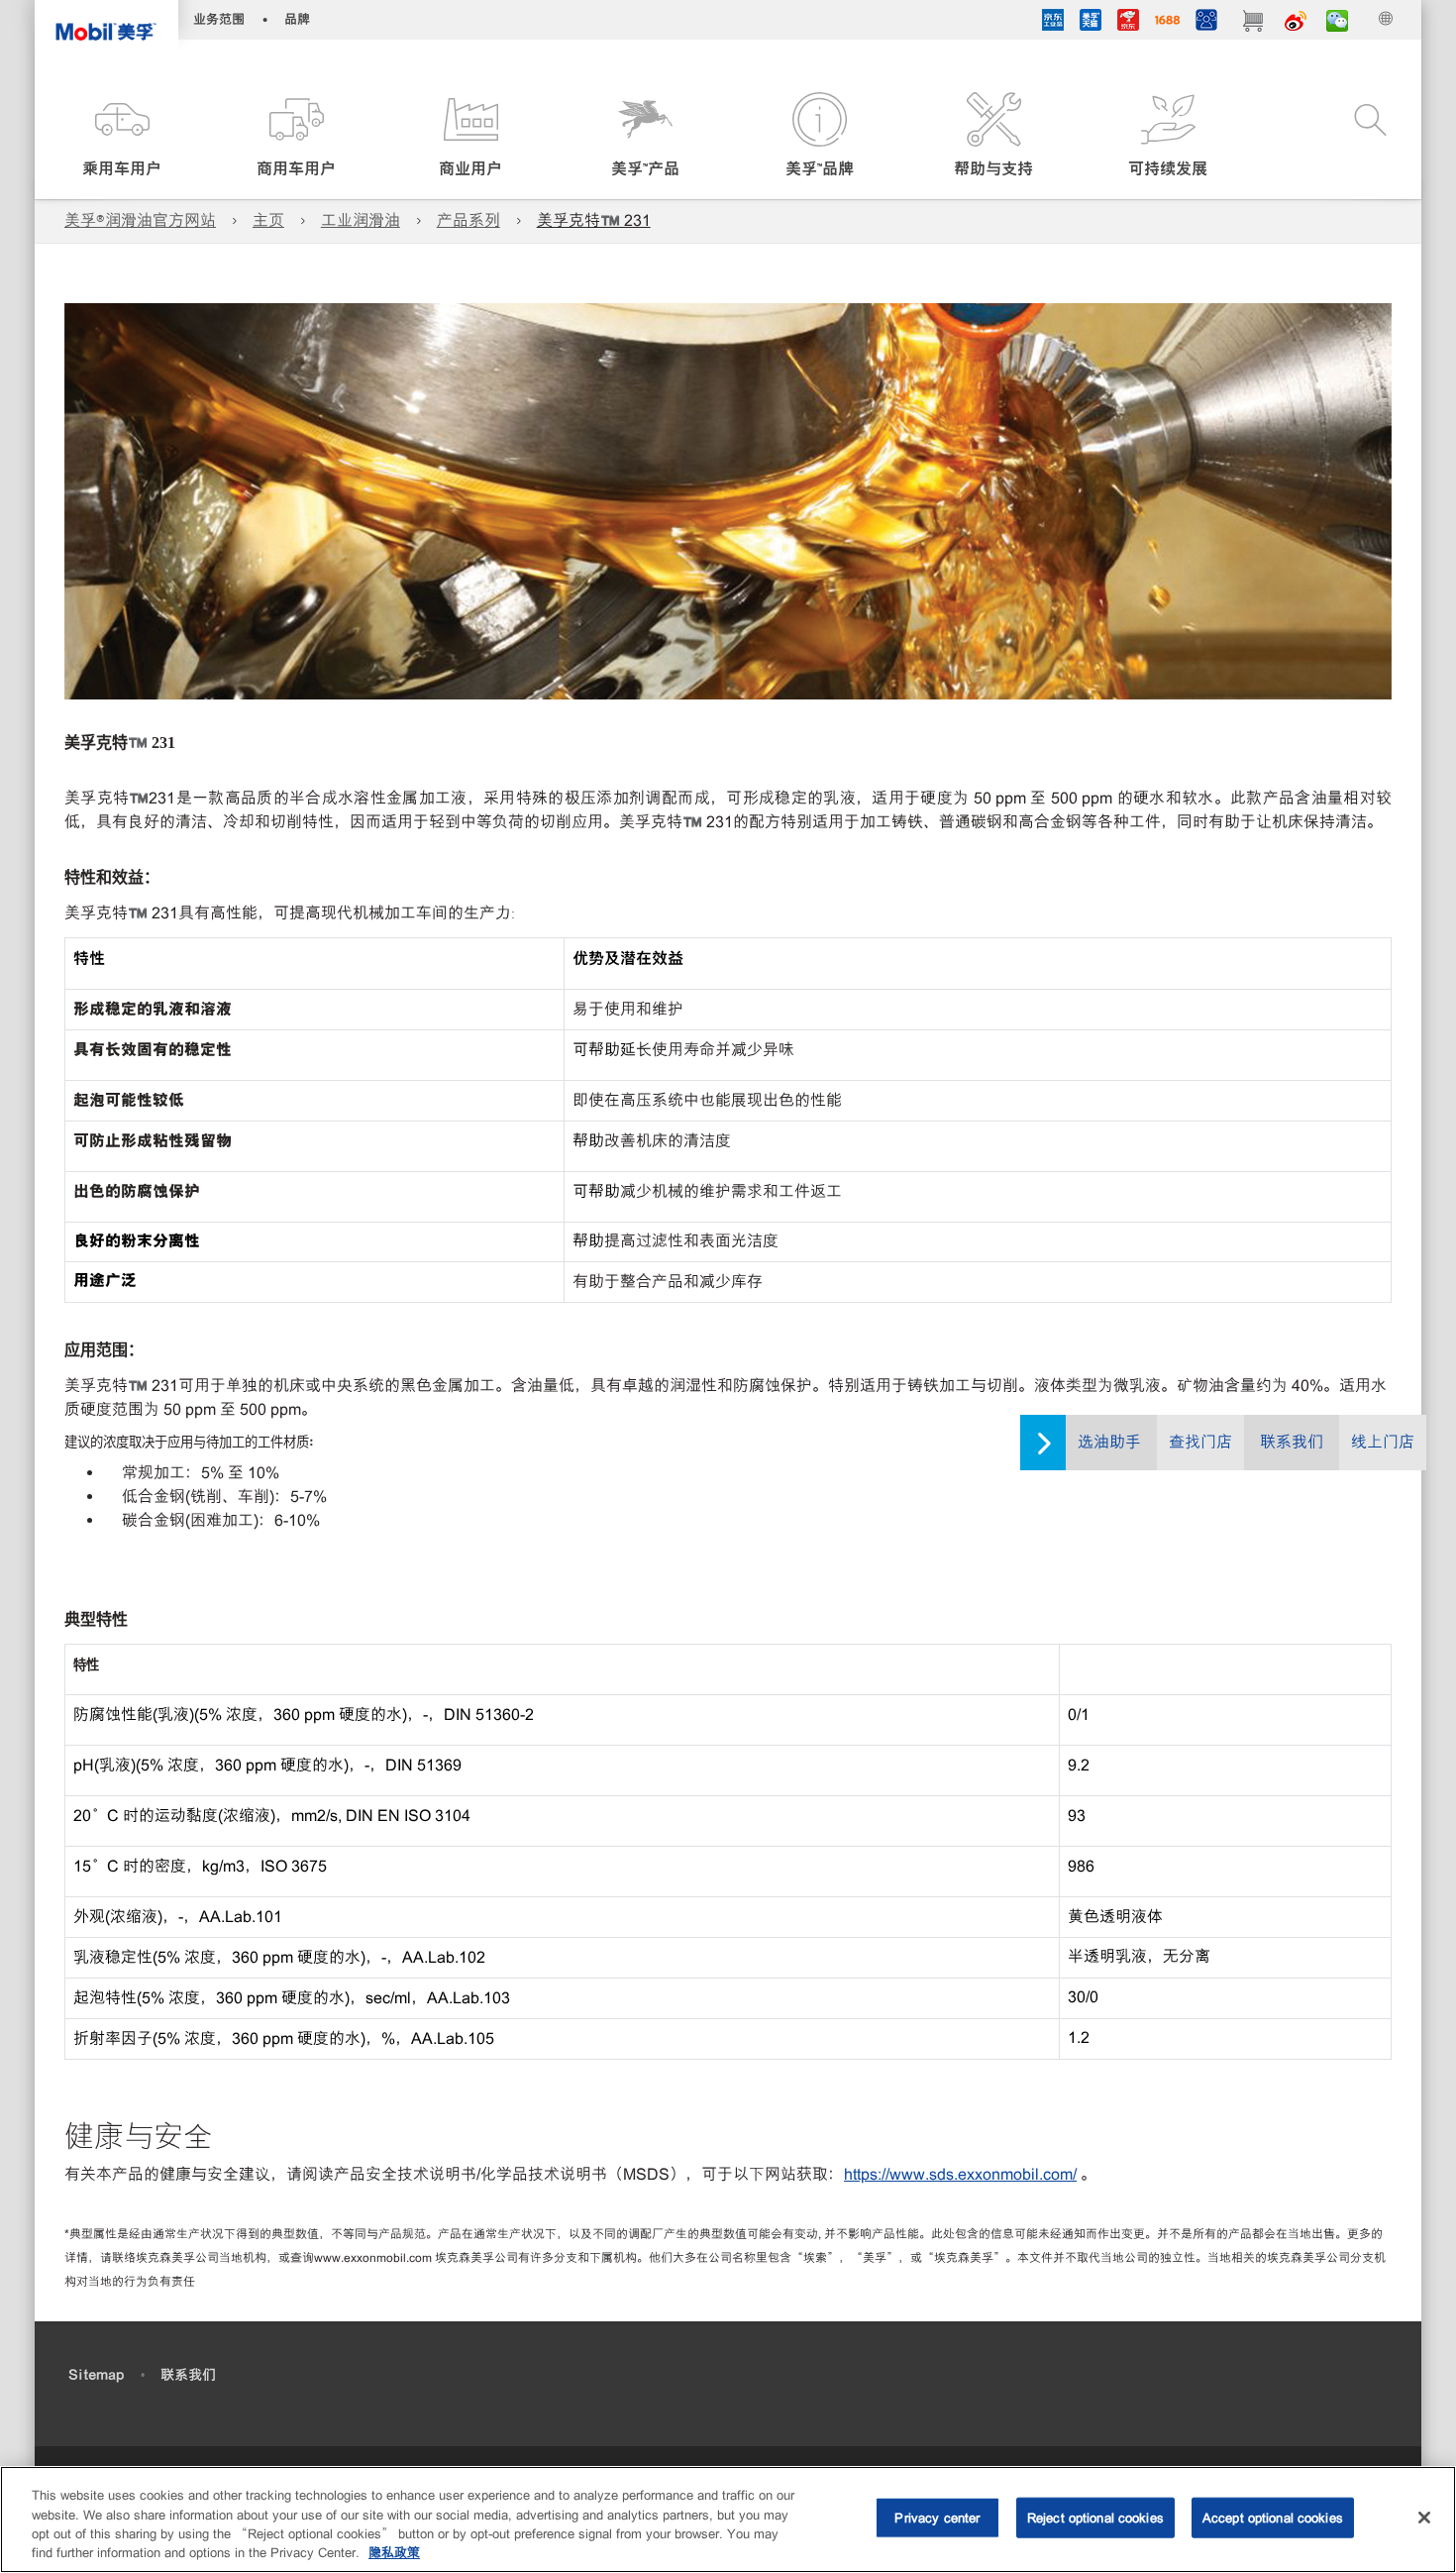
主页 (268, 220)
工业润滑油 (361, 220)
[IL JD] (1053, 23)
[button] (122, 136)
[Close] (1424, 2518)
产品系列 (468, 220)
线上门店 (1383, 1442)
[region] (728, 2519)
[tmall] (1091, 23)
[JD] (1128, 23)
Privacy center (937, 2518)
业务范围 (219, 19)
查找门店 (1200, 1442)
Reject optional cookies (1095, 2518)
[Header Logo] (106, 25)
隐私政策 (394, 2553)
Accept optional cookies (1273, 2518)
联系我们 (1292, 1442)
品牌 (297, 19)
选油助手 (1109, 1442)
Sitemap (96, 2375)
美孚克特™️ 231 (594, 220)
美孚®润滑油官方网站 (140, 220)
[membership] (1206, 23)
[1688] (1167, 23)
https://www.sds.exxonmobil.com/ (960, 2174)
